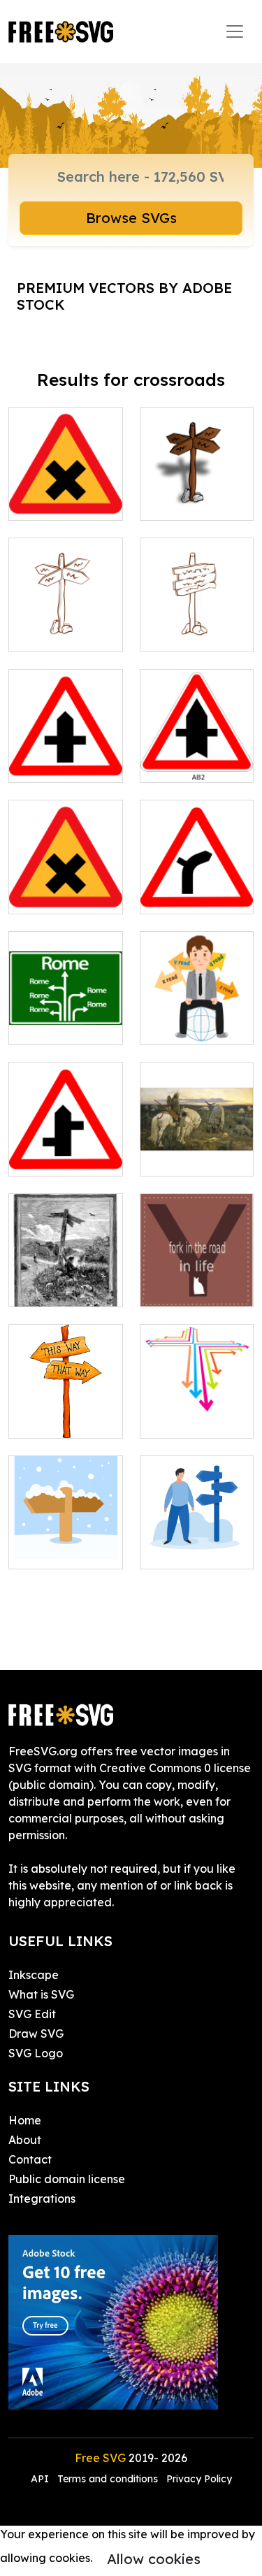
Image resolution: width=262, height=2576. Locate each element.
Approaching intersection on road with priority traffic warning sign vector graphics (197, 713)
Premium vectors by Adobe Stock (124, 296)
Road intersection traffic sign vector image (66, 738)
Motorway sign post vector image (65, 1009)
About (25, 2140)
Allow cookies (154, 2559)
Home (25, 2120)
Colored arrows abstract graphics (197, 1402)
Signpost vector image (196, 624)
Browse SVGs (131, 218)
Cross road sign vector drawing (65, 493)
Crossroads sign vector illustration (66, 616)
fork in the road (197, 1288)
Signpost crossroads (66, 1411)
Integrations (42, 2199)
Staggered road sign (66, 1149)
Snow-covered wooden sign (66, 1541)
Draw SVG (36, 2034)
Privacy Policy (199, 2479)
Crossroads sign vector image (196, 484)
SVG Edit (32, 2014)
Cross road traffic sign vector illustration (66, 870)
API (41, 2479)
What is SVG (41, 1994)
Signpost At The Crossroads (65, 1279)
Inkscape (34, 1975)
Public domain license (67, 2179)
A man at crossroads (196, 1541)
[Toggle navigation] (235, 31)
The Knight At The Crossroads (197, 1149)
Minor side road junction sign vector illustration (197, 870)
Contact (30, 2159)
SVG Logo (36, 2053)
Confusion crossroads (196, 1017)
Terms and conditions (108, 2479)
